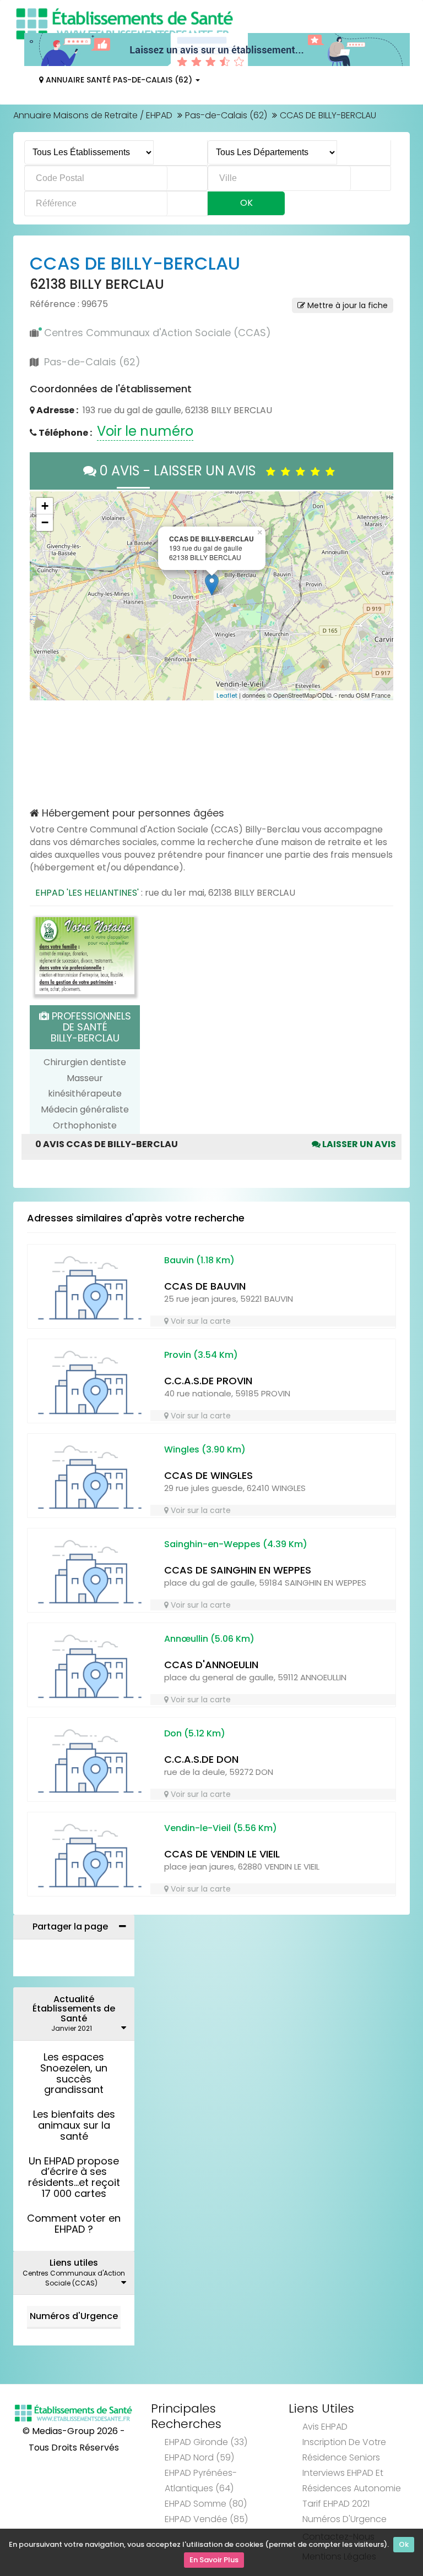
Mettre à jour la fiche (346, 305)
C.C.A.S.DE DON (201, 1759)
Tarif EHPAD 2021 (336, 2504)
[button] (44, 596)
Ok (404, 2544)
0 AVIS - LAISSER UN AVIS (181, 471)
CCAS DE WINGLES (208, 1475)
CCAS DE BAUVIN (205, 1286)
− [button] (45, 522)
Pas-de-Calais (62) (226, 115)
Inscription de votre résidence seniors (344, 2450)
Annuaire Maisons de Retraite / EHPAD (93, 115)
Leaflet (227, 695)
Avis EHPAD (325, 2427)
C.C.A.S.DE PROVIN (208, 1381)
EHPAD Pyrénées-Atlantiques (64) (201, 2481)
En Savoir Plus (214, 2560)
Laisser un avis (358, 1144)
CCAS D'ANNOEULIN (211, 1665)
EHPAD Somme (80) (206, 2504)
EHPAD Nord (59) (199, 2457)
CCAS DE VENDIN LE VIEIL (222, 1854)
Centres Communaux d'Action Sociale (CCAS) (158, 333)
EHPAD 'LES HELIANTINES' (87, 893)
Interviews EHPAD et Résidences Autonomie (352, 2481)
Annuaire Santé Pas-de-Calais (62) (119, 80)
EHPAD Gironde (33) (206, 2442)
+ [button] (45, 506)
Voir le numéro (145, 431)
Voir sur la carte (200, 1321)
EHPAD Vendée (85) (206, 2519)
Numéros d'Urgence (74, 2316)
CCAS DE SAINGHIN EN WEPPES (238, 1570)
